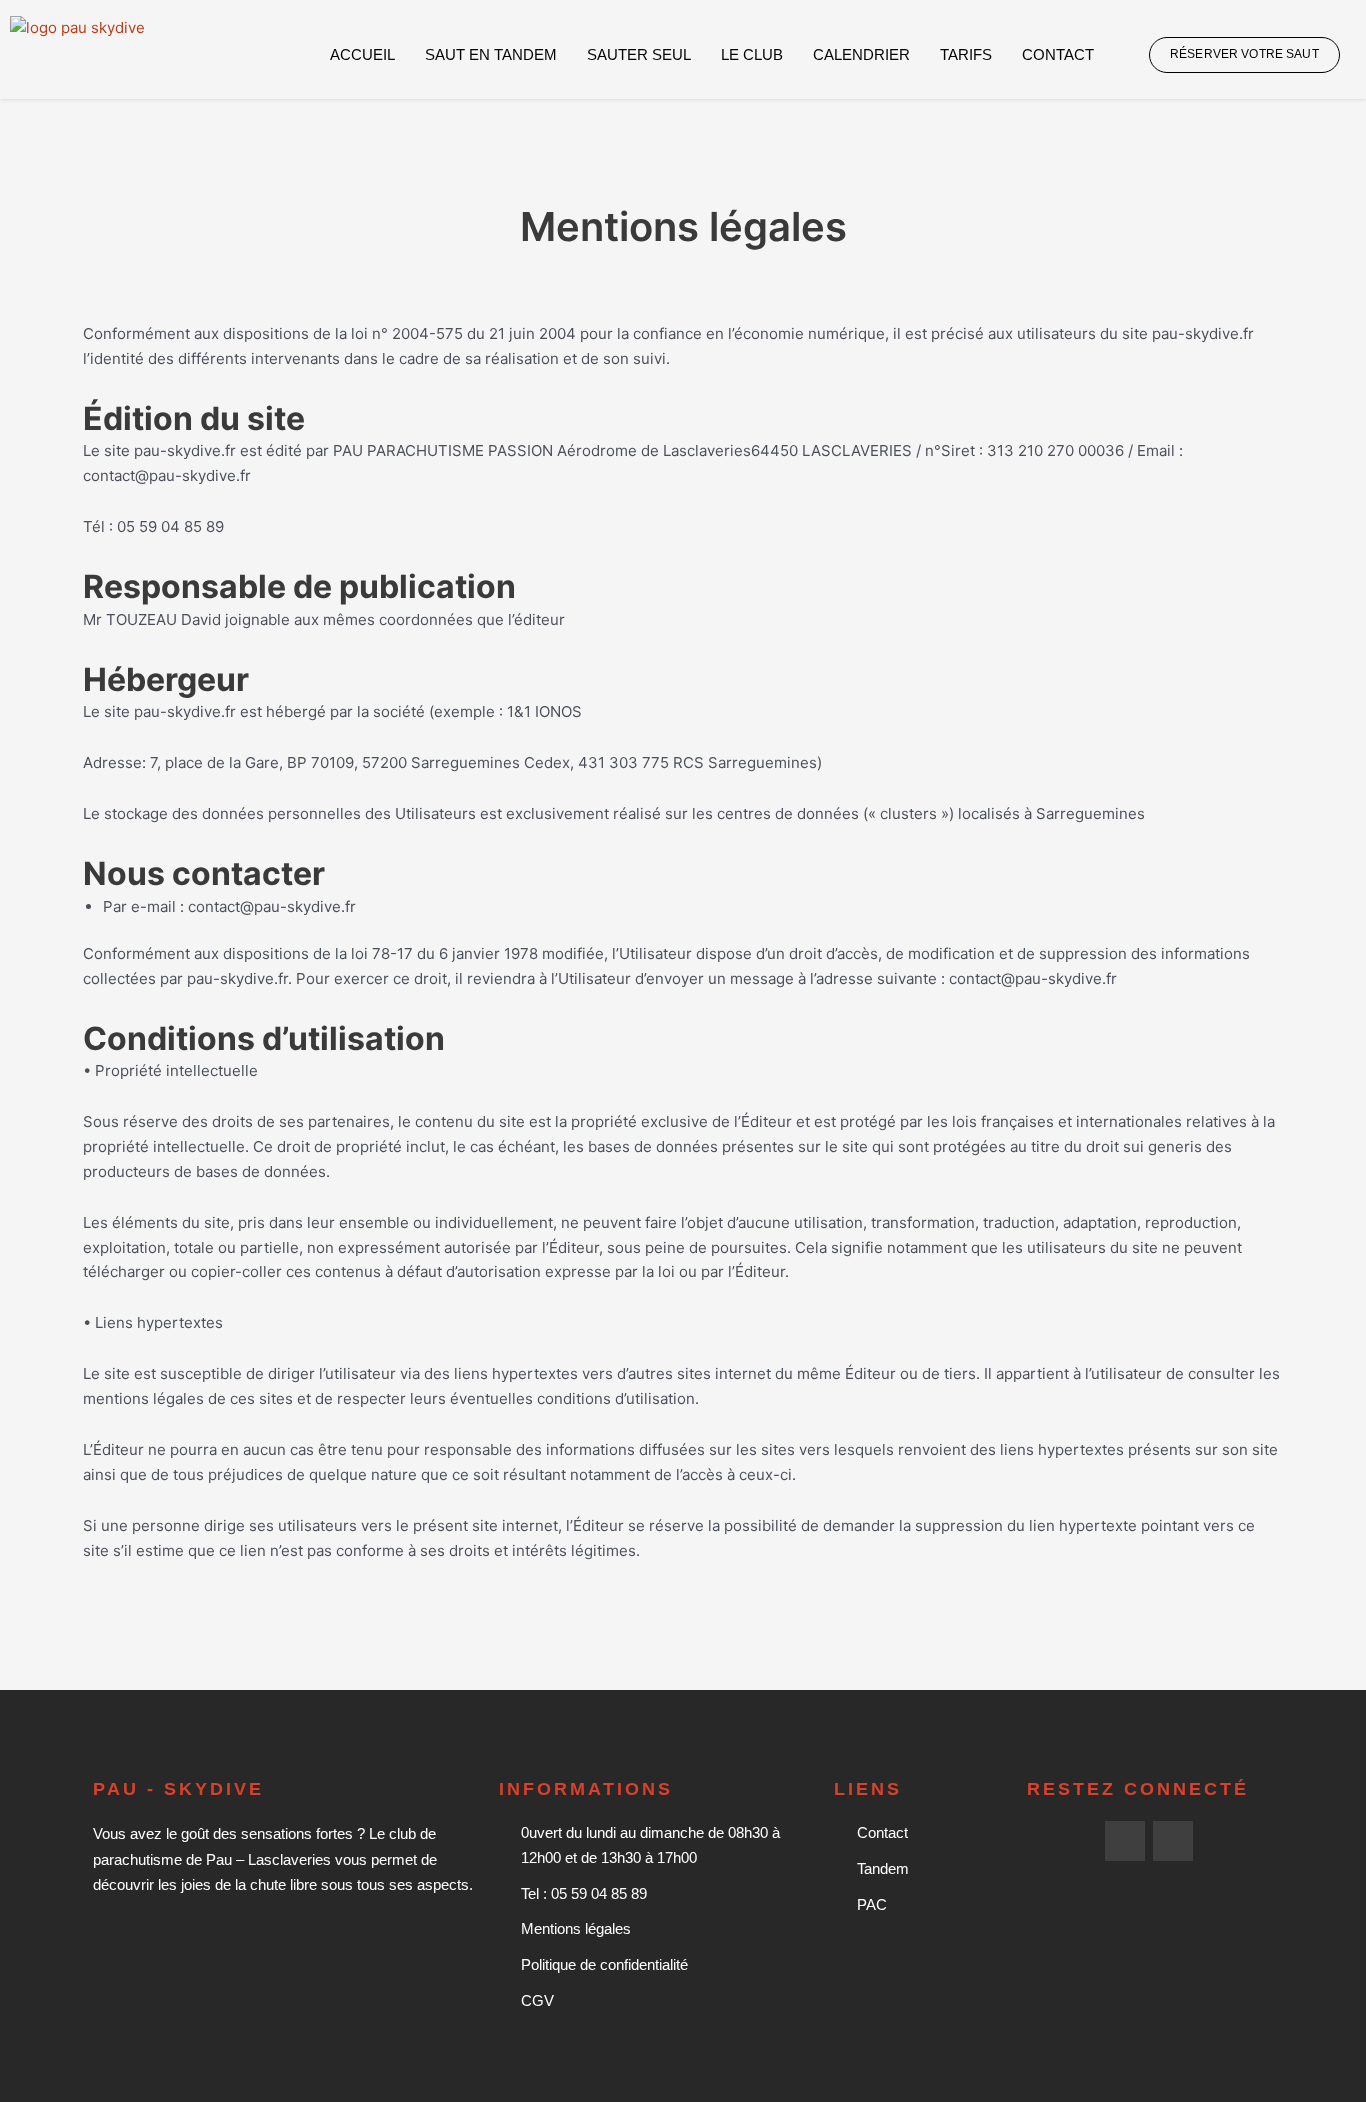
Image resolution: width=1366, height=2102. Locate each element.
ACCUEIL (362, 54)
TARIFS (966, 54)
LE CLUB (752, 54)
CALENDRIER (861, 54)
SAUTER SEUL (639, 54)
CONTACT (1058, 54)
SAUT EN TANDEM (491, 54)
